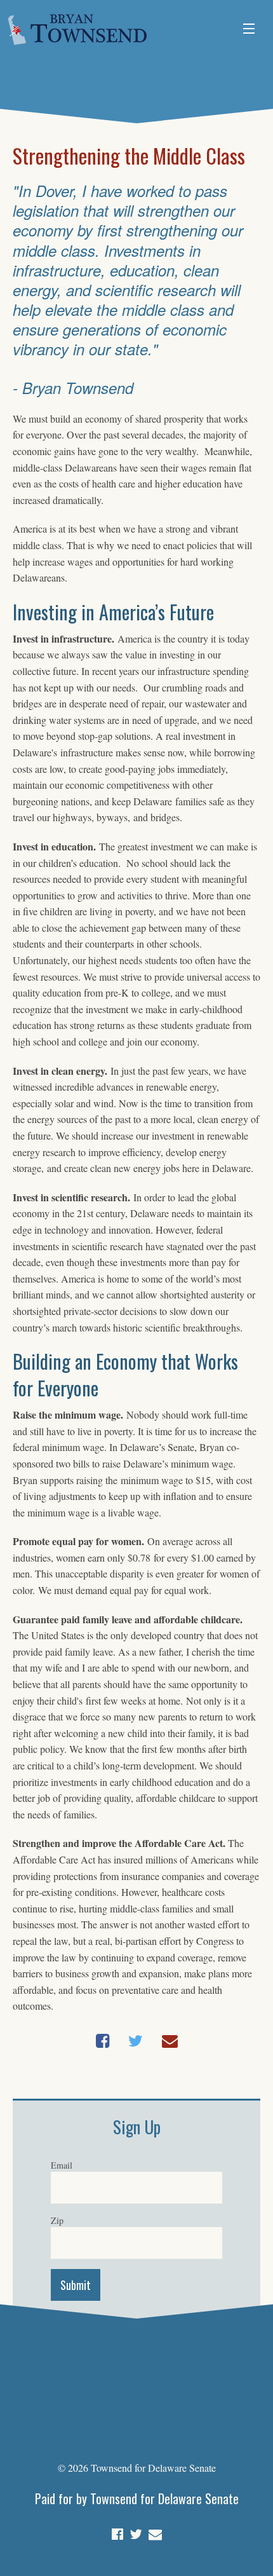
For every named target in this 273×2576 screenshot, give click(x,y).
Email (62, 2165)
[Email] (155, 2532)
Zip (57, 2220)
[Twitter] (136, 2532)
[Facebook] (117, 2532)
